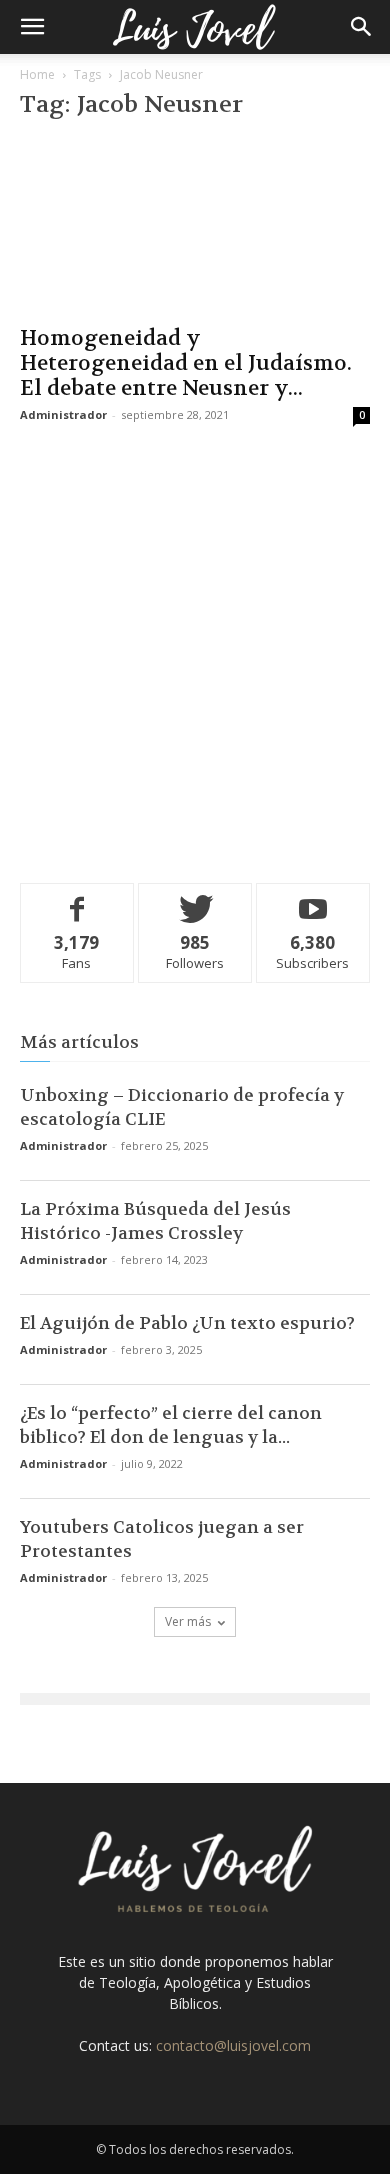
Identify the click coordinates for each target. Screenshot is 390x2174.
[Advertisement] (195, 650)
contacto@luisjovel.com (233, 2045)
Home (37, 74)
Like (77, 898)
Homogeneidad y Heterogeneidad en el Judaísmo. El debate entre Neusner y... (186, 363)
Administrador (63, 414)
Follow (195, 898)
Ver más (188, 1621)
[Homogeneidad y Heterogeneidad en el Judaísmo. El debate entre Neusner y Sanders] (195, 226)
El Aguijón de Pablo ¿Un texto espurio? (187, 1323)
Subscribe (313, 898)
